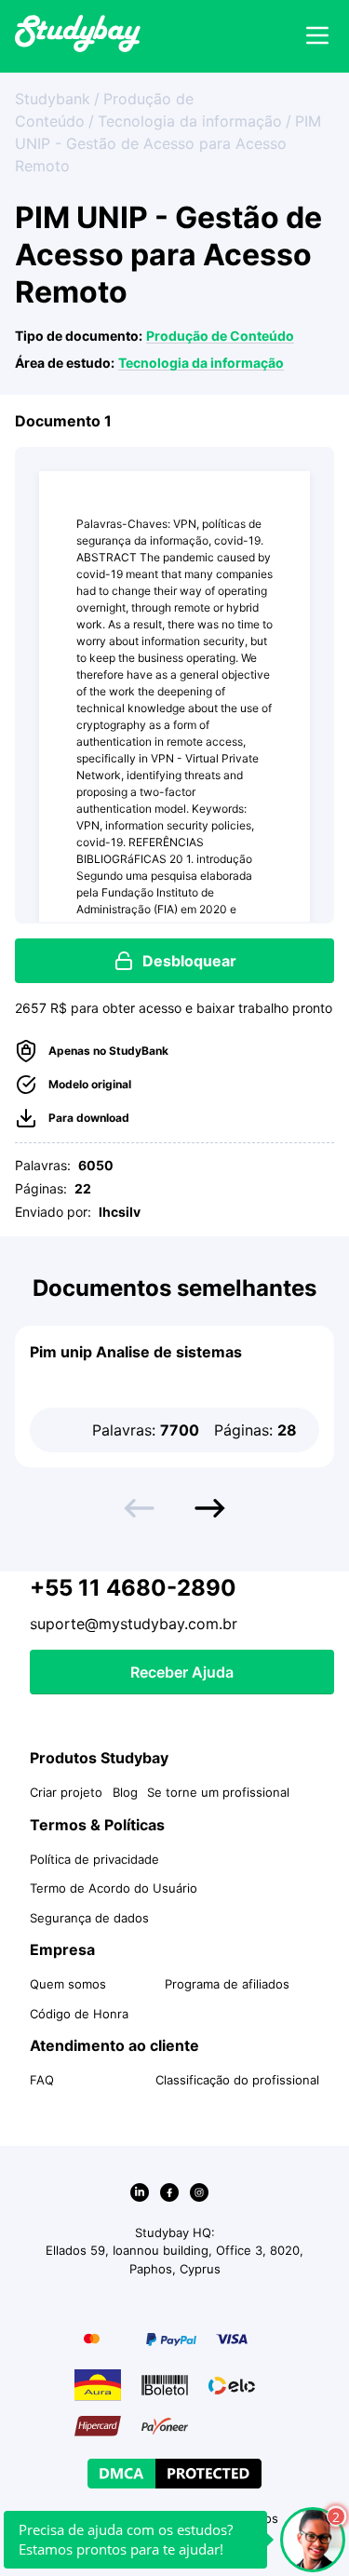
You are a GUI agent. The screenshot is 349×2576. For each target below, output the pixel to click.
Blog (125, 1792)
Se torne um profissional (218, 1792)
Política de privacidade (94, 1859)
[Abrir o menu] (317, 36)
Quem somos (68, 1984)
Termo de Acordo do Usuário (114, 1888)
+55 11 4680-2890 (133, 1588)
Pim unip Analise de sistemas (136, 1352)
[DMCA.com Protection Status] (174, 2474)
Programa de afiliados (227, 1984)
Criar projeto (66, 1792)
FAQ (42, 2080)
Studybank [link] (53, 99)
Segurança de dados (89, 1918)
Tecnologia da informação (201, 363)
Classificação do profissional (237, 2080)
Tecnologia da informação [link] (190, 121)
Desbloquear (189, 961)
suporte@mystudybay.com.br (134, 1624)
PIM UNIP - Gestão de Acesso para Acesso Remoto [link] (168, 143)
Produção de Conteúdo (220, 336)
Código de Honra (79, 2014)
